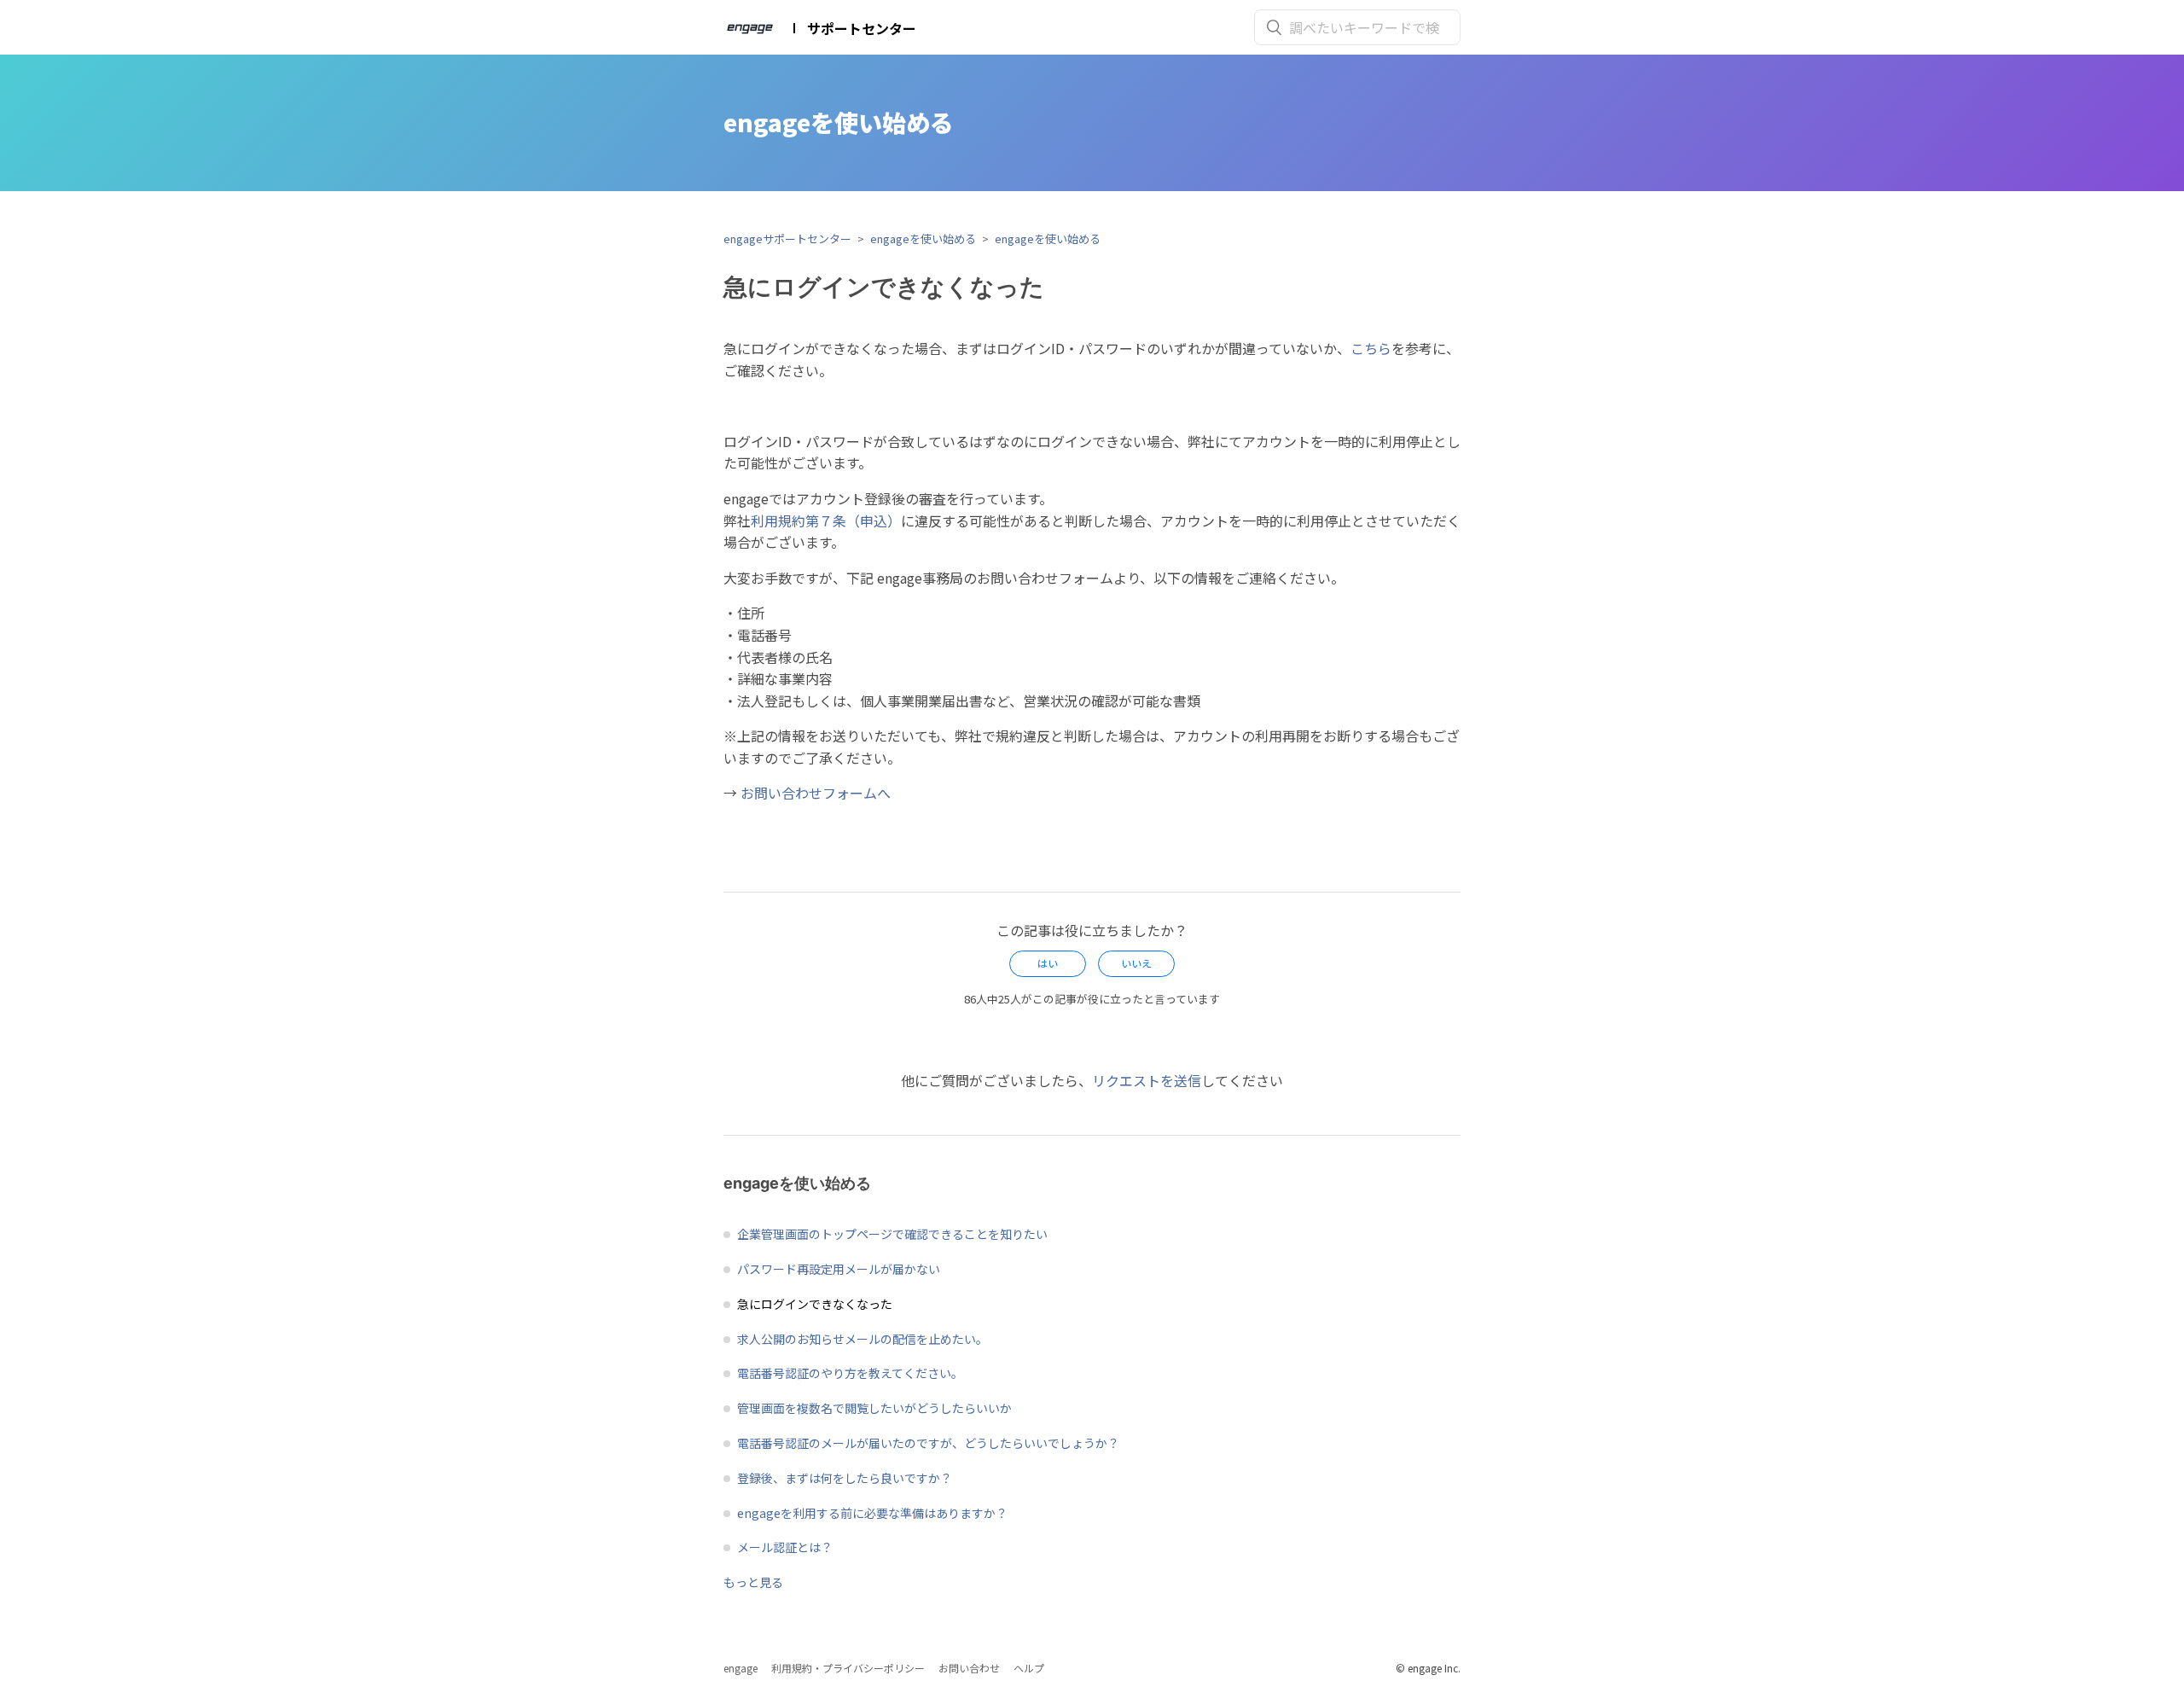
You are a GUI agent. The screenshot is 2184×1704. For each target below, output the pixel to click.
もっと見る (753, 1582)
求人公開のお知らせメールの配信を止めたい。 (863, 1339)
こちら (1371, 348)
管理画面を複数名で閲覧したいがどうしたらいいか (874, 1408)
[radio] (1048, 963)
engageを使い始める (923, 238)
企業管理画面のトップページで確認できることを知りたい (892, 1234)
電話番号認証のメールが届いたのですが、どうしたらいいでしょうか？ (928, 1443)
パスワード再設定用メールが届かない (839, 1269)
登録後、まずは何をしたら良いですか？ (845, 1478)
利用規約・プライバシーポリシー (848, 1668)
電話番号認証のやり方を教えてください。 (850, 1373)
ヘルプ (1029, 1668)
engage (741, 1668)
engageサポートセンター (787, 238)
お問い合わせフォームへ (816, 793)
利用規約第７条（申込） (826, 521)
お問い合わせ (969, 1668)
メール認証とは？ (785, 1547)
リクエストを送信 (1147, 1080)
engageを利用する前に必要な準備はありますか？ (872, 1513)
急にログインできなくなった (815, 1304)
